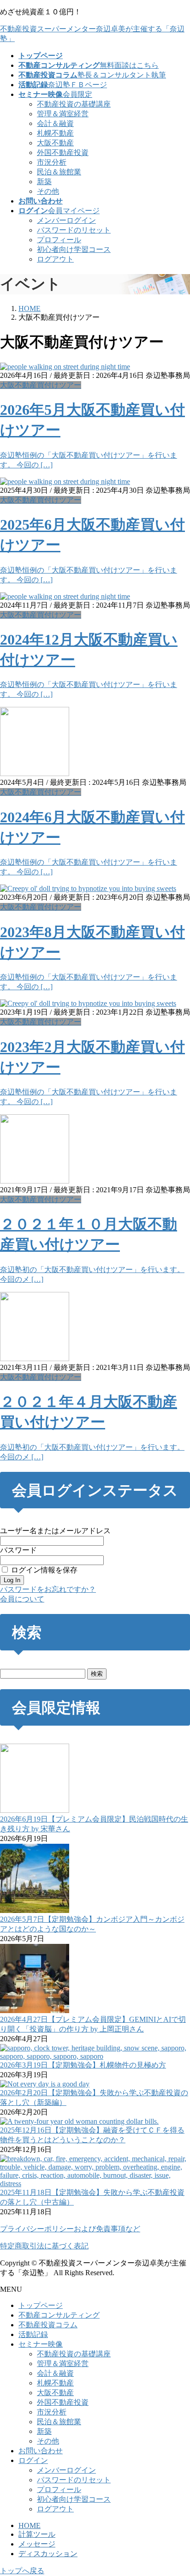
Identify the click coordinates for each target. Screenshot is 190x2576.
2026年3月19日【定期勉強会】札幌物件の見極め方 (83, 2065)
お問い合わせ (41, 2451)
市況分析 (52, 162)
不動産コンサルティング (59, 2315)
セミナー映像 (41, 2344)
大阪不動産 (55, 143)
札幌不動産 (55, 133)
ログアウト (55, 259)
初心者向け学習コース (74, 249)
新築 (44, 182)
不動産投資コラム (48, 2325)
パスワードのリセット (74, 230)
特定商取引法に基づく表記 (44, 2246)
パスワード (18, 1550)
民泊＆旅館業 (59, 172)
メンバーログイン (66, 220)
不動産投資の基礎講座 (74, 104)
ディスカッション (48, 2554)
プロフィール (59, 240)
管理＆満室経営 (63, 114)
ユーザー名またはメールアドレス (55, 1531)
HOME (30, 2525)
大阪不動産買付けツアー (41, 385)
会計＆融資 (55, 123)
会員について (22, 1599)
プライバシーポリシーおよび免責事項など (70, 2229)
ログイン (33, 2460)
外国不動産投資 (63, 152)
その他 (48, 191)
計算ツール (37, 2534)
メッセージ (37, 2544)
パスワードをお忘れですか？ (48, 1589)
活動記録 (33, 2334)
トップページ (41, 2305)
